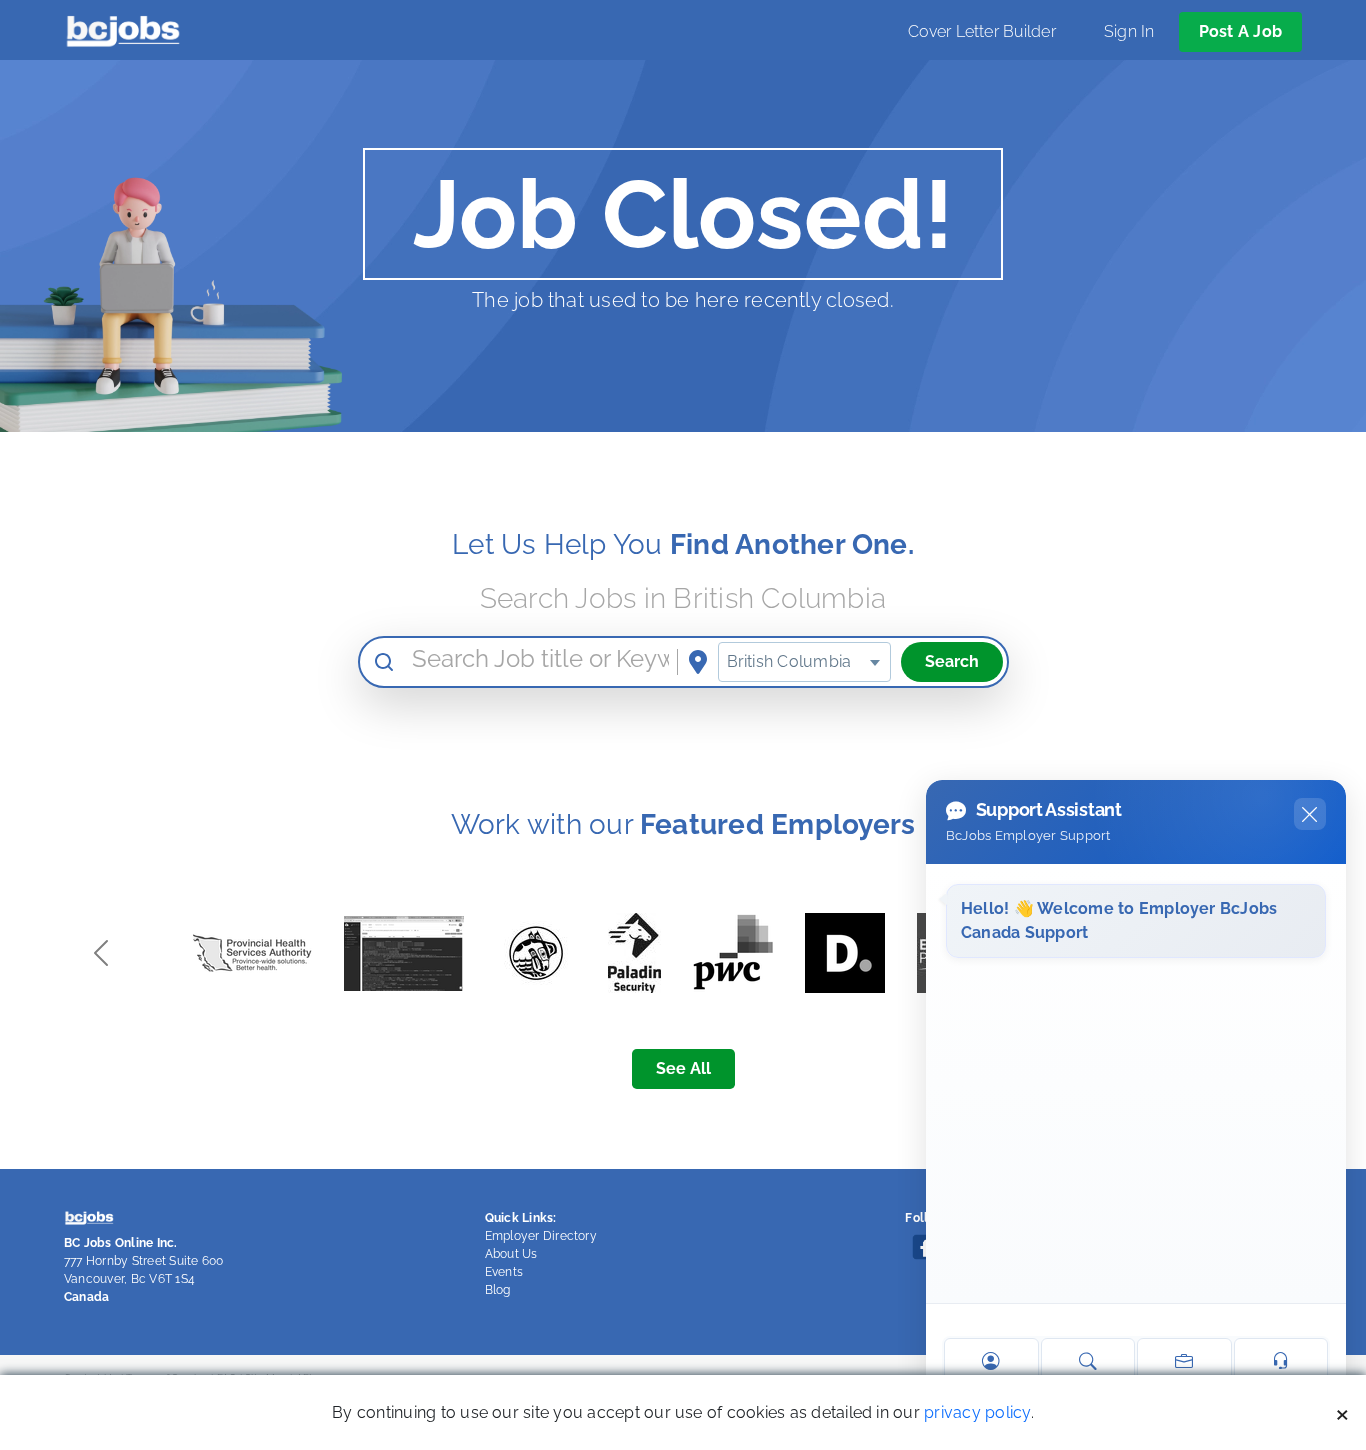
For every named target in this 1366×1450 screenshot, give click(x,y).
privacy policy (977, 1412)
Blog (498, 1290)
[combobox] (804, 662)
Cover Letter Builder (982, 31)
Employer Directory (541, 1236)
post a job (1240, 31)
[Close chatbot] (1310, 814)
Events (504, 1272)
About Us (511, 1254)
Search (952, 661)
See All (683, 1068)
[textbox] (804, 662)
